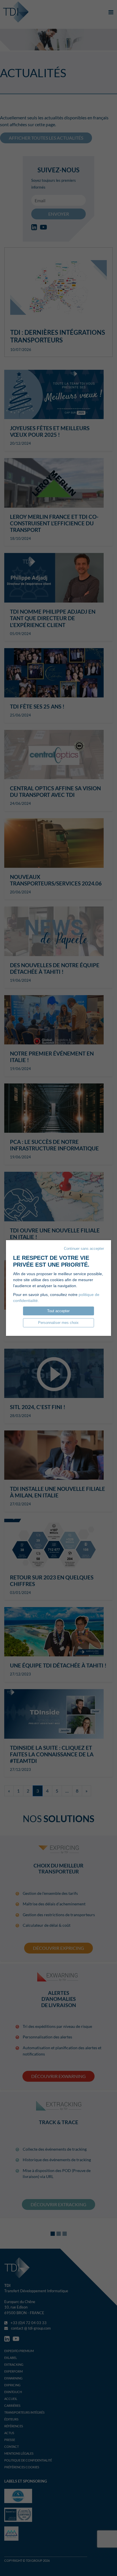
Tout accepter (58, 1311)
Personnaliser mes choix (58, 1323)
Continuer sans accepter (84, 1249)
